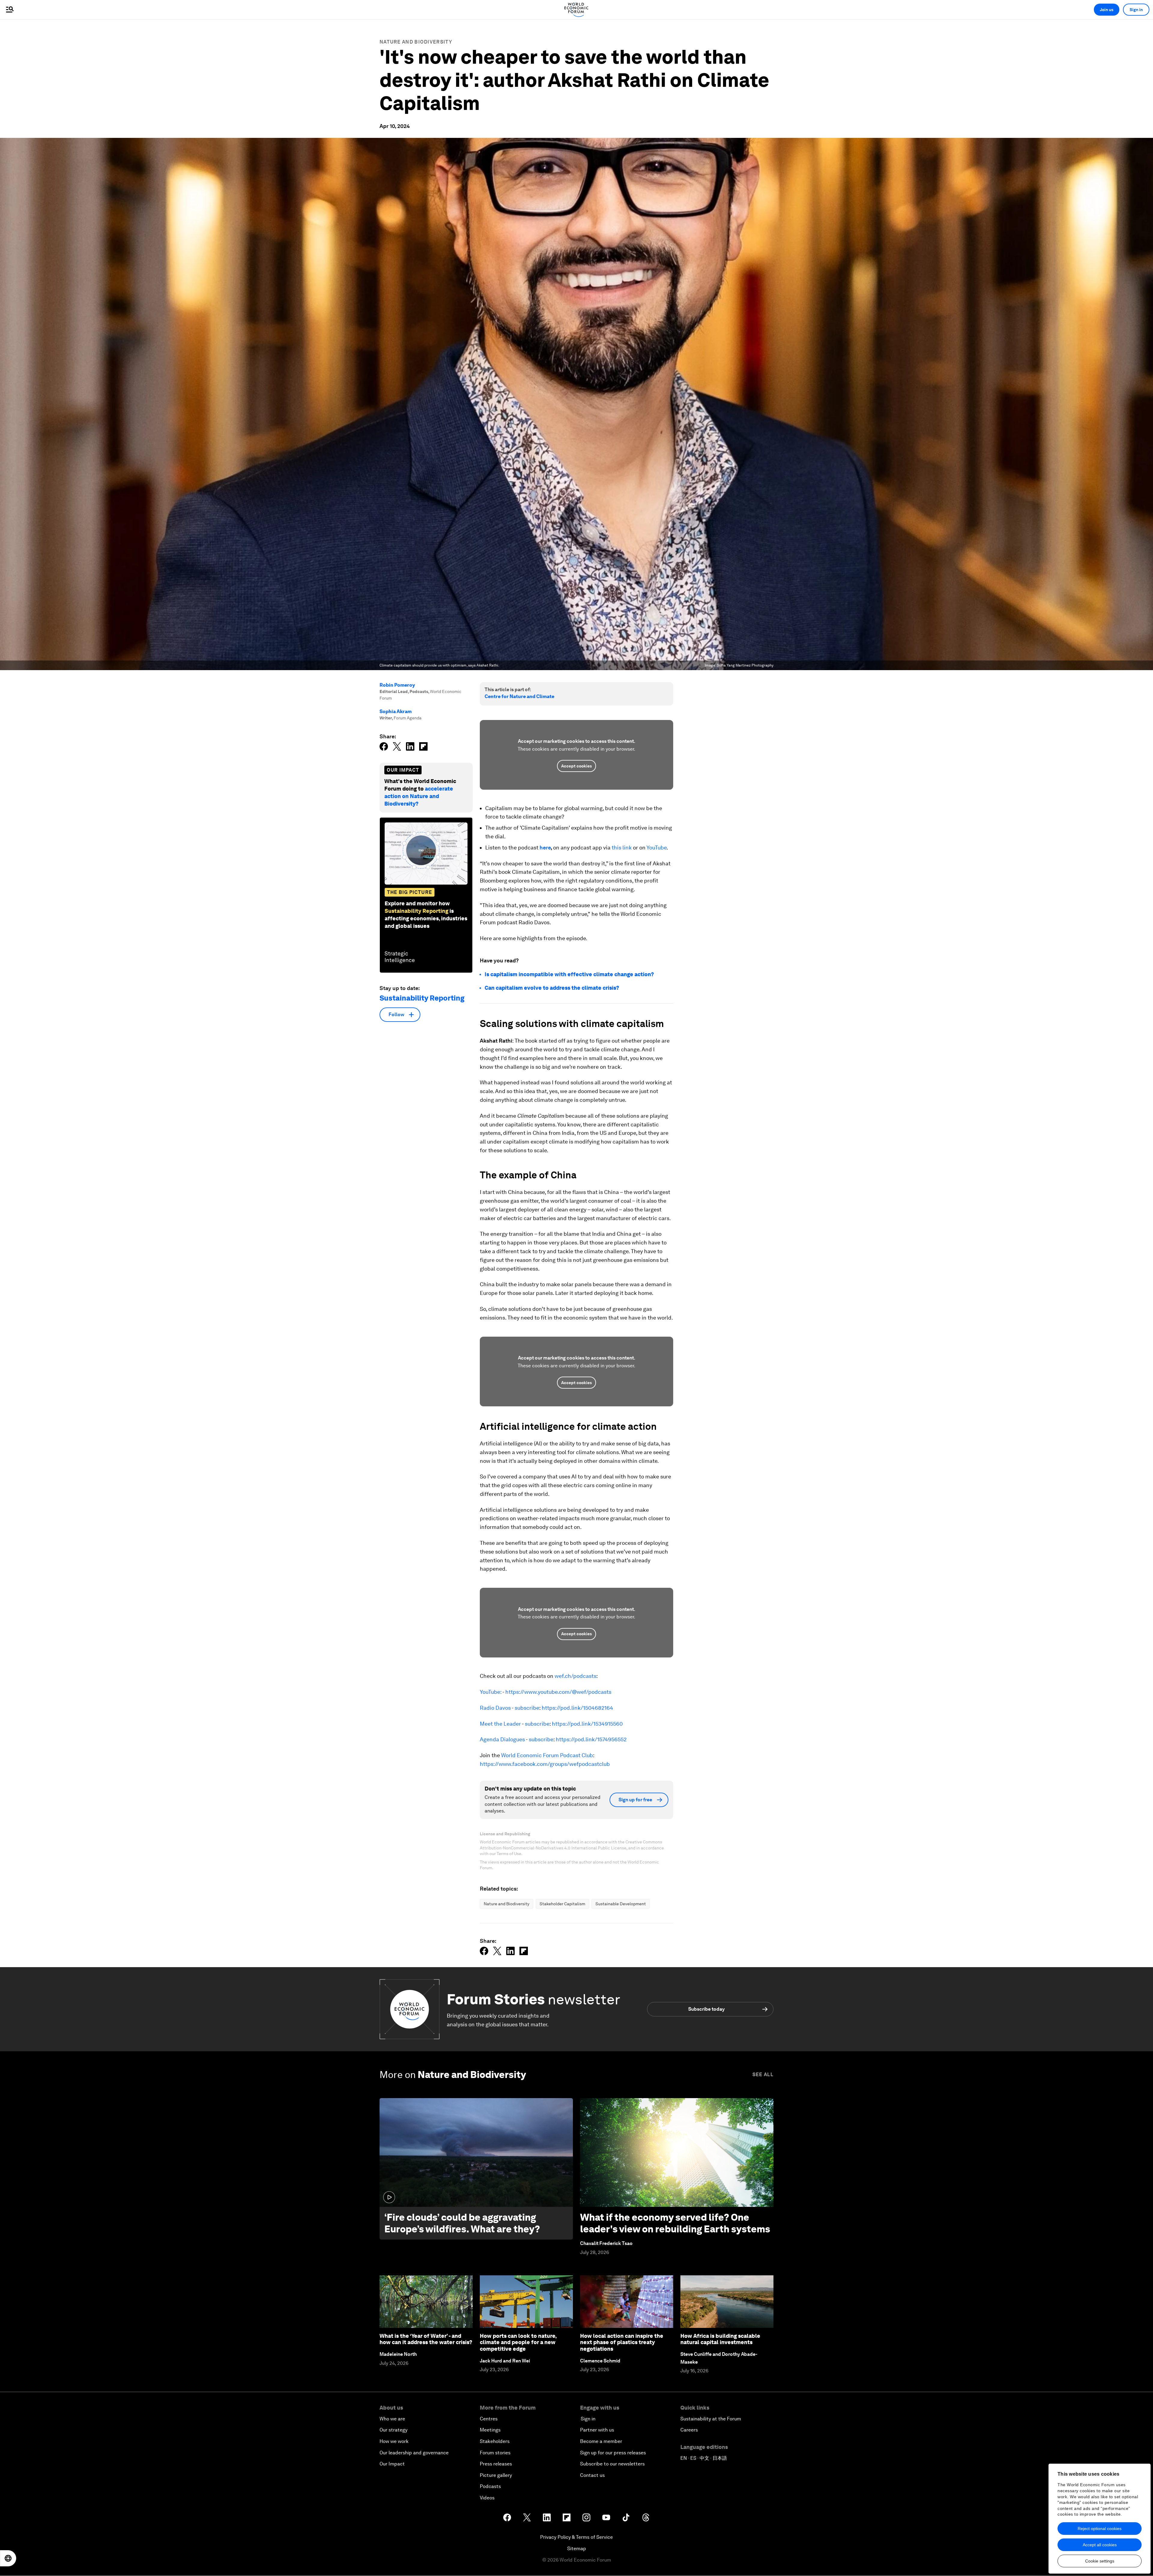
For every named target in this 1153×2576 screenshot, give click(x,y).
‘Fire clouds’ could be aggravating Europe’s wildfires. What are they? (462, 2223)
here (545, 848)
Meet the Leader (501, 1724)
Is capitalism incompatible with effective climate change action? (569, 974)
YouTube (657, 848)
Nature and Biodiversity (416, 42)
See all (763, 2075)
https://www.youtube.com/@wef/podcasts (558, 1692)
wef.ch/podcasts (575, 1676)
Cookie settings (1100, 2561)
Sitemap (577, 2549)
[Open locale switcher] (8, 2558)
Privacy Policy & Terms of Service (576, 2537)
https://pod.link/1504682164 (577, 1708)
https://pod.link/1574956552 (591, 1739)
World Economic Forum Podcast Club (547, 1755)
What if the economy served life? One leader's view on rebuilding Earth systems (675, 2223)
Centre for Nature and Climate (519, 696)
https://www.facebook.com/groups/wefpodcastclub (545, 1764)
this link (622, 848)
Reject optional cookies (1100, 2529)
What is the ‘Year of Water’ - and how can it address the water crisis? (426, 2339)
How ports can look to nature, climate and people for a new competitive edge (518, 2342)
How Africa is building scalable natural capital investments (720, 2339)
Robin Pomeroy (397, 685)
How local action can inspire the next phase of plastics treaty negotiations (622, 2342)
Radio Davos (496, 1708)
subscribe (527, 1708)
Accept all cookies (1100, 2545)
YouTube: (491, 1692)
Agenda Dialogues (502, 1739)
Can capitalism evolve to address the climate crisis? (552, 988)
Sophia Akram (396, 711)
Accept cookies (576, 766)
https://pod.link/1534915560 (587, 1724)
